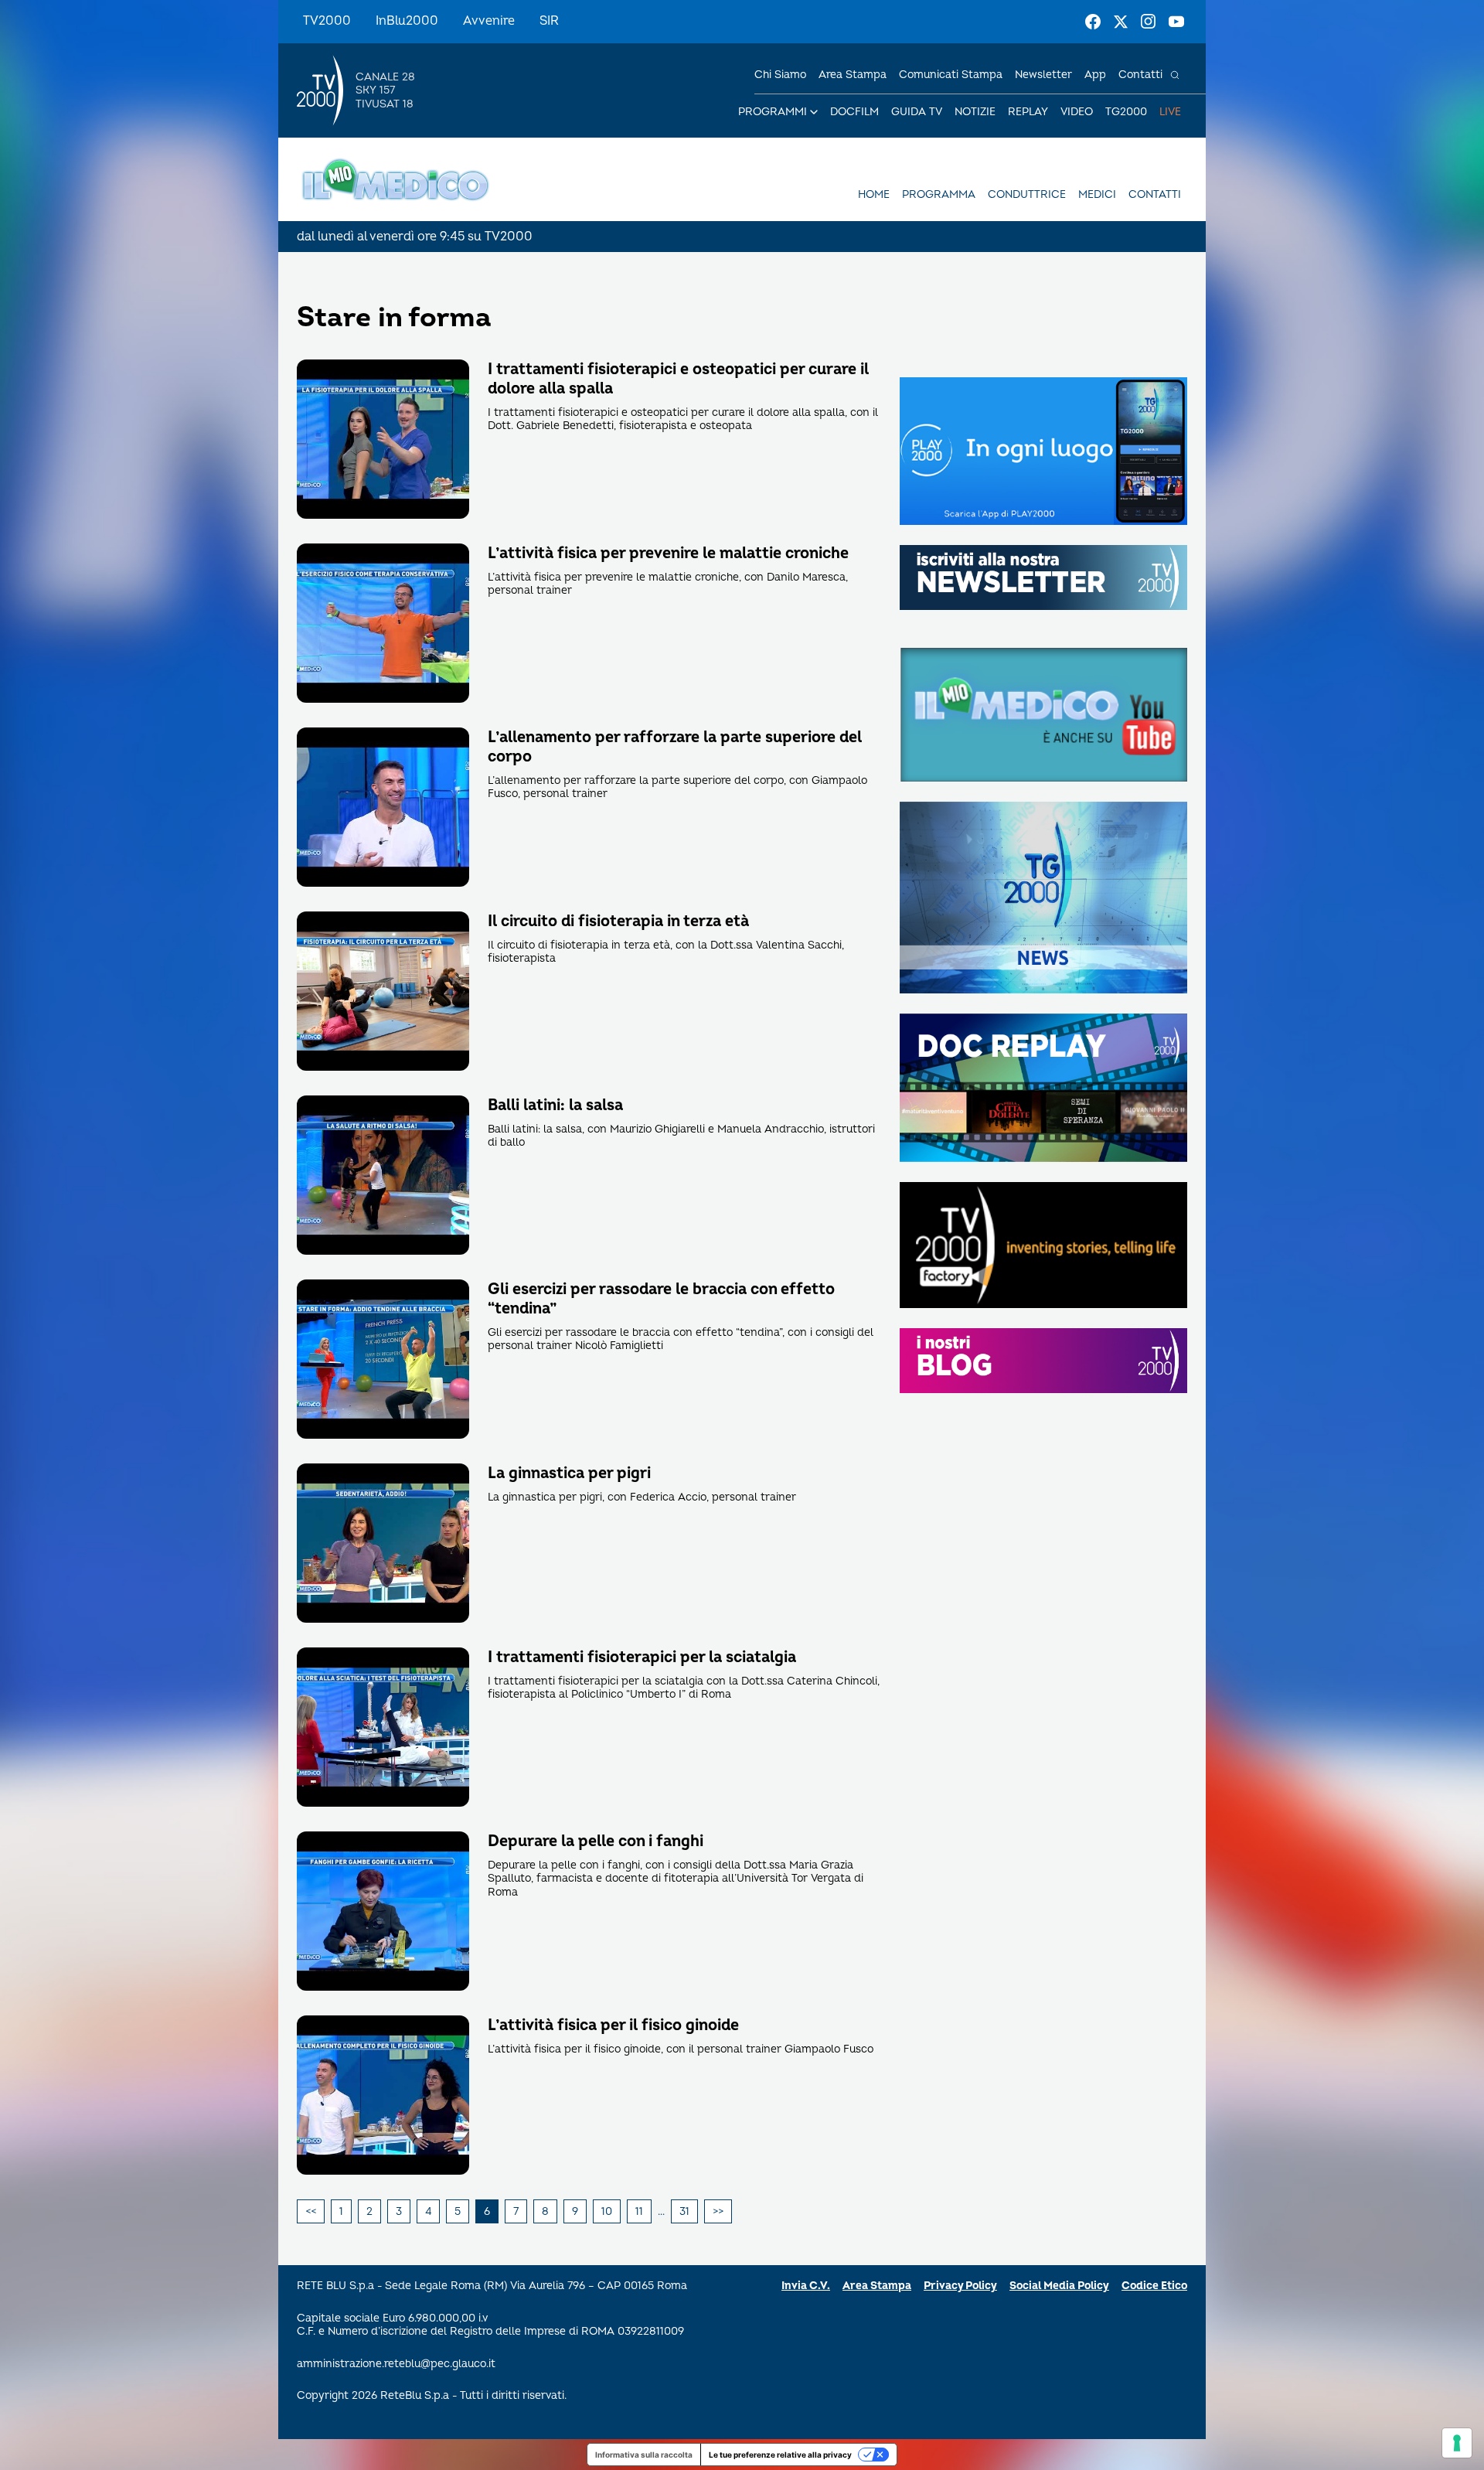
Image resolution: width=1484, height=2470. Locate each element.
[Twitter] (1121, 22)
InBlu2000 (407, 21)
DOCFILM (854, 112)
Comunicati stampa (951, 75)
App (1095, 75)
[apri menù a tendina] (814, 112)
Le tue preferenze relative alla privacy (780, 2455)
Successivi (718, 2212)
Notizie (975, 112)
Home (874, 194)
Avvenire (489, 21)
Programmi (773, 112)
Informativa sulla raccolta (644, 2455)
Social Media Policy (1059, 2286)
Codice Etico (1154, 2286)
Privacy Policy (960, 2286)
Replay (1028, 112)
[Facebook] (1093, 22)
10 (607, 2211)
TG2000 (1126, 112)
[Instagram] (1149, 22)
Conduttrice (1027, 194)
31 (684, 2211)
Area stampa (853, 75)
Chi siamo (780, 75)
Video (1077, 112)
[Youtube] (1176, 22)
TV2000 (327, 21)
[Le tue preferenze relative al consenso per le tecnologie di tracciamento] (1457, 2443)
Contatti (1140, 75)
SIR (549, 21)
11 (639, 2211)
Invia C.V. (806, 2286)
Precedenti (311, 2212)
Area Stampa (877, 2286)
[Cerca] (1175, 75)
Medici (1097, 194)
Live (1170, 112)
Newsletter (1043, 75)
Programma (939, 194)
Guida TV (917, 112)
